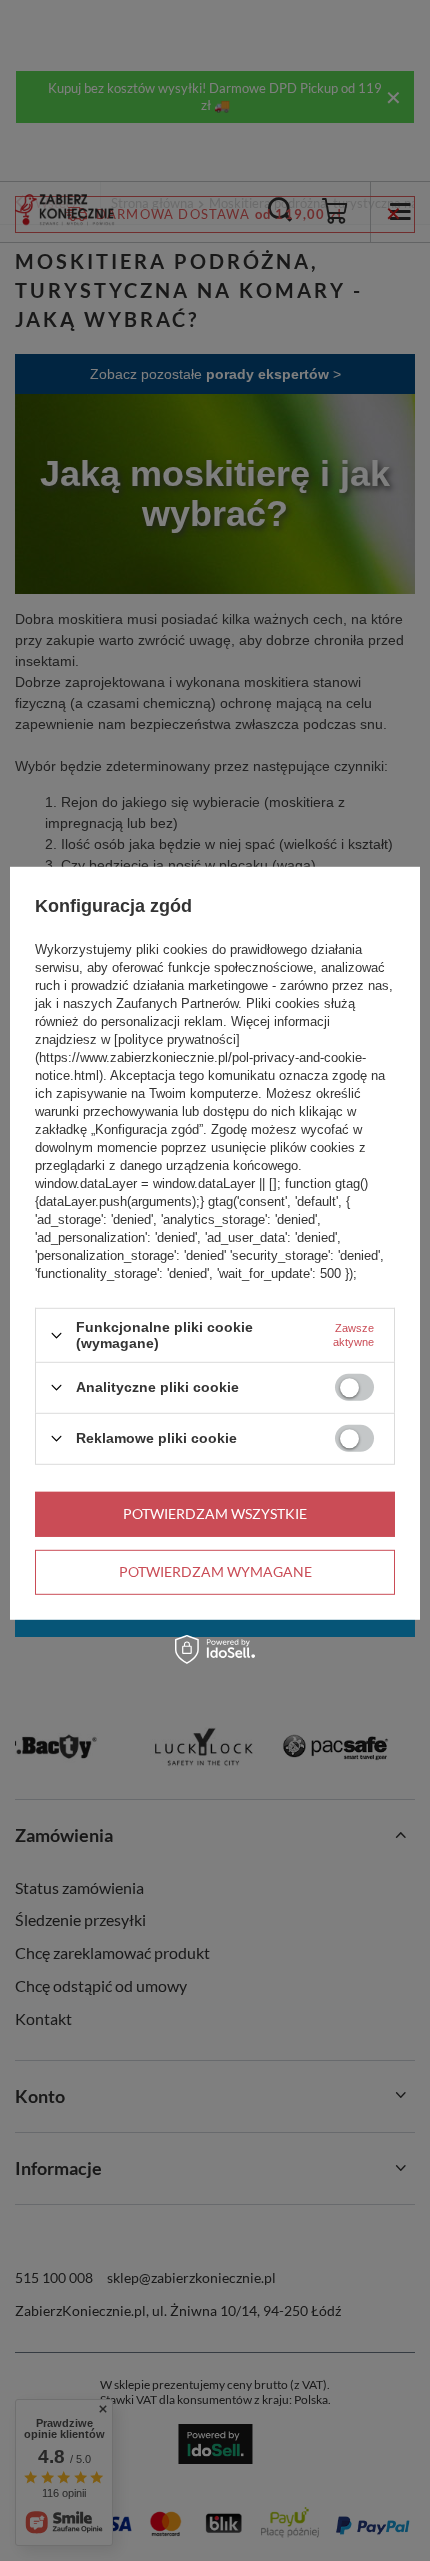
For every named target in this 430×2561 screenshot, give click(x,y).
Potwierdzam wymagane (215, 1571)
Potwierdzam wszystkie (215, 1513)
